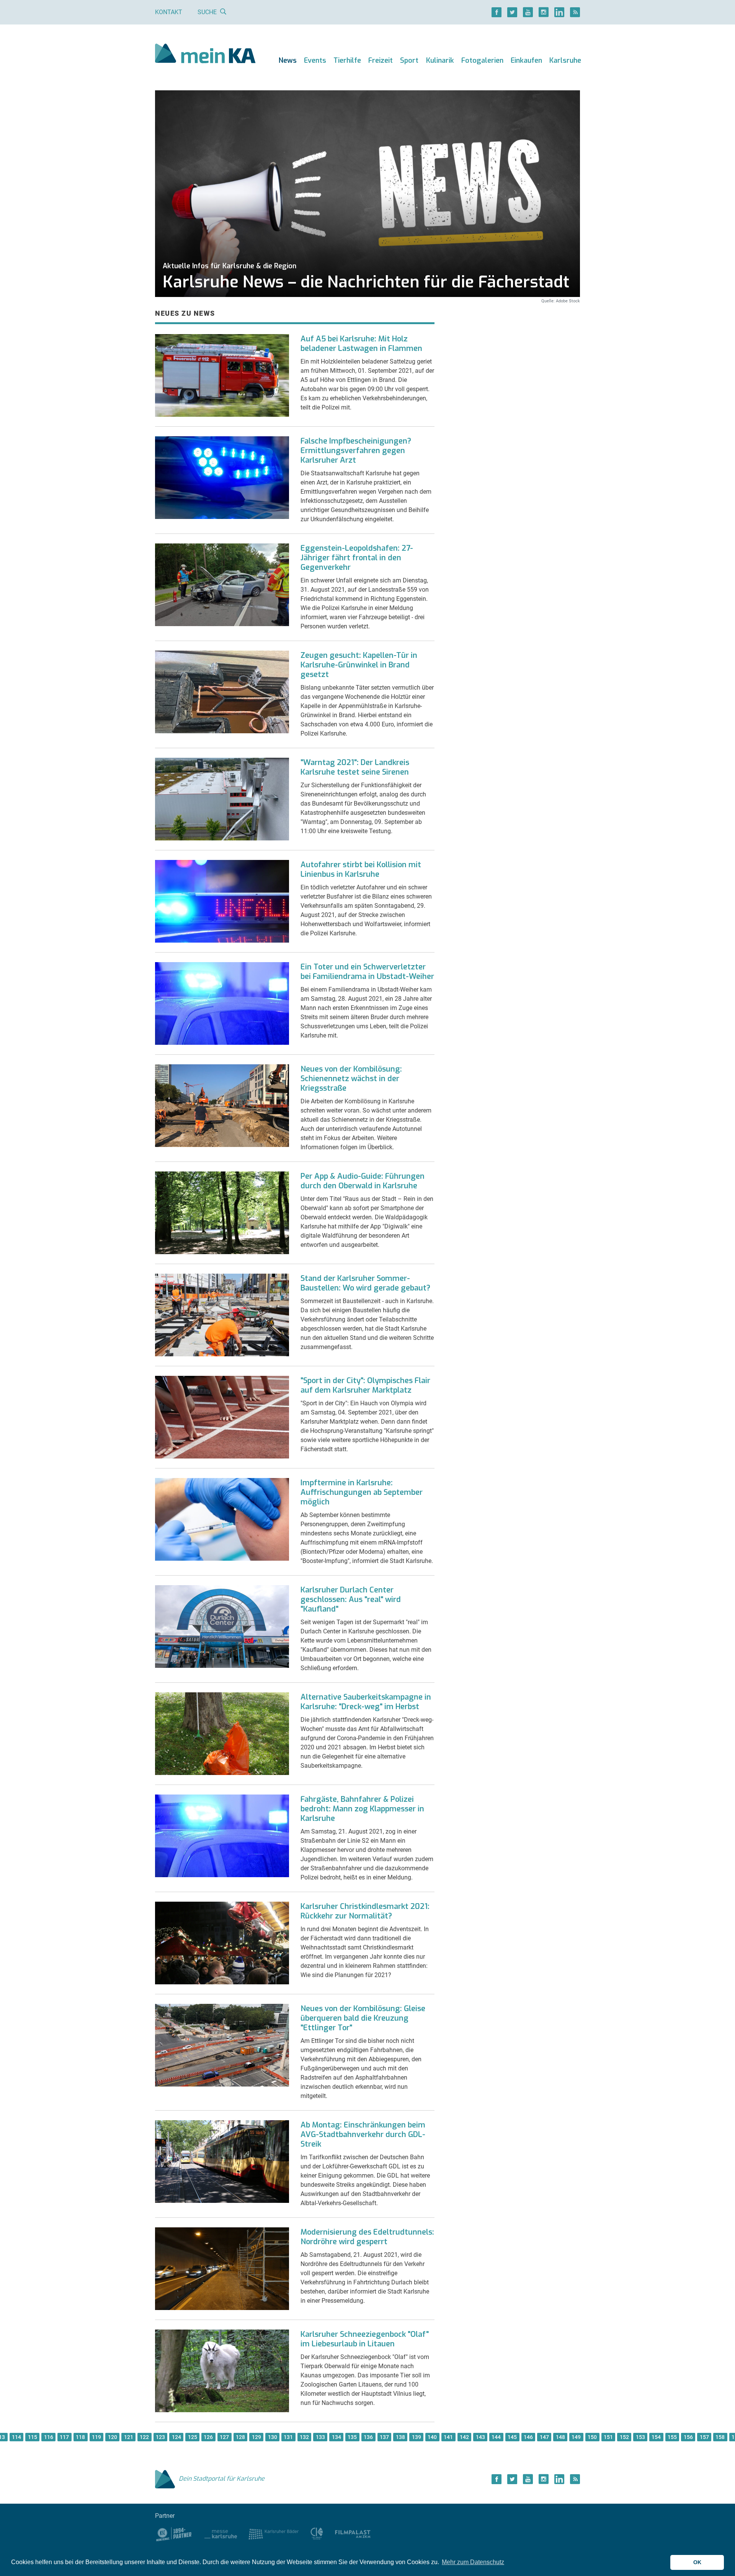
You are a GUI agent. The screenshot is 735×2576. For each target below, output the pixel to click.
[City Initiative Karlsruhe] (317, 2534)
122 (144, 2437)
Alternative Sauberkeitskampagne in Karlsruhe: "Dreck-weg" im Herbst (366, 1702)
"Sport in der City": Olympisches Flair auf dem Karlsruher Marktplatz (365, 1385)
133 (320, 2437)
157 (704, 2437)
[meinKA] (205, 55)
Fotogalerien (482, 60)
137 (384, 2437)
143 (480, 2437)
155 (672, 2437)
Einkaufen (526, 60)
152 (624, 2437)
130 (273, 2437)
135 (352, 2437)
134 (336, 2437)
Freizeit (381, 60)
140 (432, 2437)
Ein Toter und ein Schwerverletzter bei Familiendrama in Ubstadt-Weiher (367, 972)
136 (368, 2437)
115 (33, 2437)
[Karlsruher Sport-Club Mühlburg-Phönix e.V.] (174, 2534)
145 (512, 2437)
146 (528, 2437)
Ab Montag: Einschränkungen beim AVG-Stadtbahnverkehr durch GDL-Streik (363, 2135)
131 (288, 2437)
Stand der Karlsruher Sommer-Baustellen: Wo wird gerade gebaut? (365, 1283)
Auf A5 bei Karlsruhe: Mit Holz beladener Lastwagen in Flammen (361, 344)
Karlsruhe (565, 60)
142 (464, 2437)
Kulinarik (440, 60)
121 (129, 2437)
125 (193, 2437)
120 (113, 2437)
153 (640, 2437)
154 (656, 2437)
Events (315, 60)
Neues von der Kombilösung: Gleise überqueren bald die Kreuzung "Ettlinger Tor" (363, 2018)
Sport (409, 60)
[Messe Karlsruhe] (221, 2534)
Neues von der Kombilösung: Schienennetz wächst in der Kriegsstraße (351, 1079)
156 (688, 2437)
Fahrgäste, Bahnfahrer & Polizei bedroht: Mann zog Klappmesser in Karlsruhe (362, 1809)
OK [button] (697, 2562)
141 (448, 2437)
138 (400, 2437)
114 (16, 2437)
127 (224, 2437)
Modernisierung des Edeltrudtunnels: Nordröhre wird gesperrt (367, 2237)
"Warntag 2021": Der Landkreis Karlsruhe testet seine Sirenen (355, 767)
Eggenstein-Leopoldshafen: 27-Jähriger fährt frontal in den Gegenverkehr (357, 558)
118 (80, 2437)
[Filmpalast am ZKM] (353, 2534)
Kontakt (169, 12)
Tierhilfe (347, 60)
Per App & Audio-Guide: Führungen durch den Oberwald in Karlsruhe (363, 1181)
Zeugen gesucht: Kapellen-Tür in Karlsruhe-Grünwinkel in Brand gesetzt (359, 665)
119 (96, 2437)
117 (64, 2437)
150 (592, 2437)
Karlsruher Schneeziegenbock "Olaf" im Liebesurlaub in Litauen (365, 2339)
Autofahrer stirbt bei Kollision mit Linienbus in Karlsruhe (361, 870)
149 (576, 2437)
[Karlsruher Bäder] (274, 2534)
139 (416, 2437)
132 (304, 2437)
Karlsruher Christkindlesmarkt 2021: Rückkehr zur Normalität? (365, 1911)
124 (176, 2437)
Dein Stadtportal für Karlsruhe (222, 2479)
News (288, 60)
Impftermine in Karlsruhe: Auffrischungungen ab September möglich (362, 1492)
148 (560, 2437)
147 (544, 2437)
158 (720, 2437)
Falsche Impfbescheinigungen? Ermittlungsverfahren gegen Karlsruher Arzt (356, 451)
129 (256, 2437)
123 (160, 2437)
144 (496, 2437)
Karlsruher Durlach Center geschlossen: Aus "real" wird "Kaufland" (351, 1600)
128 (240, 2437)
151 (608, 2437)
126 (208, 2437)
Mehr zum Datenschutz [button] (473, 2562)
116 (49, 2437)
